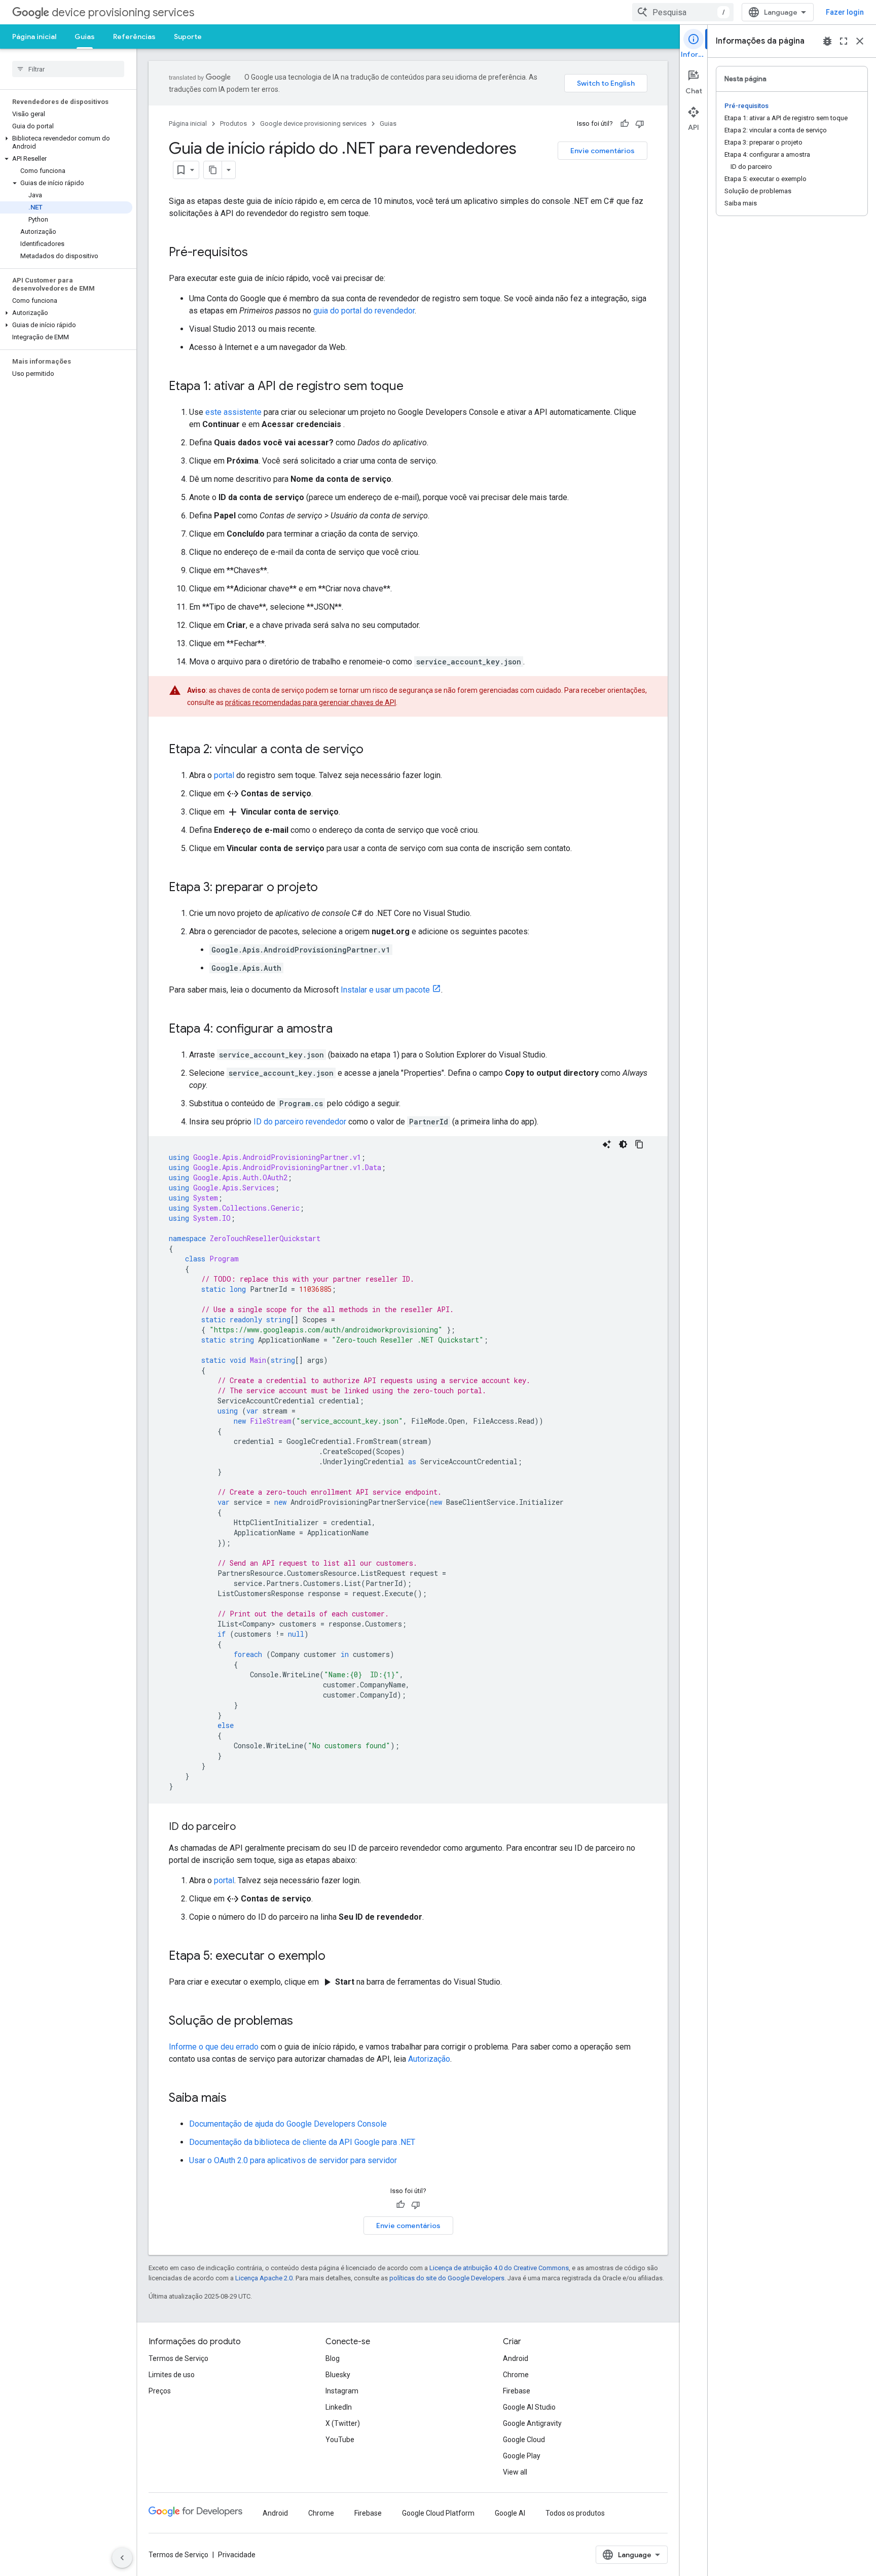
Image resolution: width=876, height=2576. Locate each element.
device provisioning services (123, 12)
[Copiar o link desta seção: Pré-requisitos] (258, 253)
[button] (66, 143)
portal (224, 775)
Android (516, 2358)
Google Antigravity (532, 2423)
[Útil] (625, 124)
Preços (160, 2391)
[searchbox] (68, 69)
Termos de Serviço (178, 2358)
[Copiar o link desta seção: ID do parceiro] (246, 1827)
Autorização (429, 2059)
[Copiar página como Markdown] (213, 170)
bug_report (827, 41)
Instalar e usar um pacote (385, 990)
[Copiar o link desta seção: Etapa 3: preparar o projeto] (328, 888)
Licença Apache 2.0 (264, 2278)
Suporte (188, 37)
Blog (333, 2358)
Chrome (516, 2375)
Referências (134, 37)
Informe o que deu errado (214, 2047)
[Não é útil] (640, 124)
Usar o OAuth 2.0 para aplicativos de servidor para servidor (293, 2160)
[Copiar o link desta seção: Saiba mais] (237, 2099)
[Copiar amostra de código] (639, 1144)
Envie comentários (603, 151)
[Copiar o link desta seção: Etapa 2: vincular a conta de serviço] (374, 750)
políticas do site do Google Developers (447, 2278)
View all (515, 2472)
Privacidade (237, 2555)
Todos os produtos (575, 2513)
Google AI (510, 2513)
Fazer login (845, 12)
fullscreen (844, 41)
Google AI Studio (529, 2407)
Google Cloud (524, 2440)
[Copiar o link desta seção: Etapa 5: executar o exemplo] (336, 1957)
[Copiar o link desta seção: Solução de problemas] (303, 2022)
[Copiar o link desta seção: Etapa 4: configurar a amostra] (343, 1030)
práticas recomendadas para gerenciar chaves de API (311, 702)
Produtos (233, 123)
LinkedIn (339, 2407)
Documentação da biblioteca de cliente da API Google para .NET (302, 2142)
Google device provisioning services (313, 123)
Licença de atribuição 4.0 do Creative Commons (499, 2268)
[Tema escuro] (623, 1144)
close (860, 41)
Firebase (517, 2391)
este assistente (233, 412)
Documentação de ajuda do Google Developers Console (288, 2124)
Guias (85, 37)
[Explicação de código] (607, 1144)
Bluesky (338, 2375)
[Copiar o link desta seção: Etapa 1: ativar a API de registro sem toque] (414, 387)
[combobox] (683, 12)
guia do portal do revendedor (364, 311)
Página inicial (34, 37)
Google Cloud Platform (438, 2513)
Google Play (522, 2456)
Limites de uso (172, 2375)
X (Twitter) (343, 2423)
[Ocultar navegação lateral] (122, 2558)
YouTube (340, 2440)
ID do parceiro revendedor (300, 1122)
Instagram (342, 2391)
